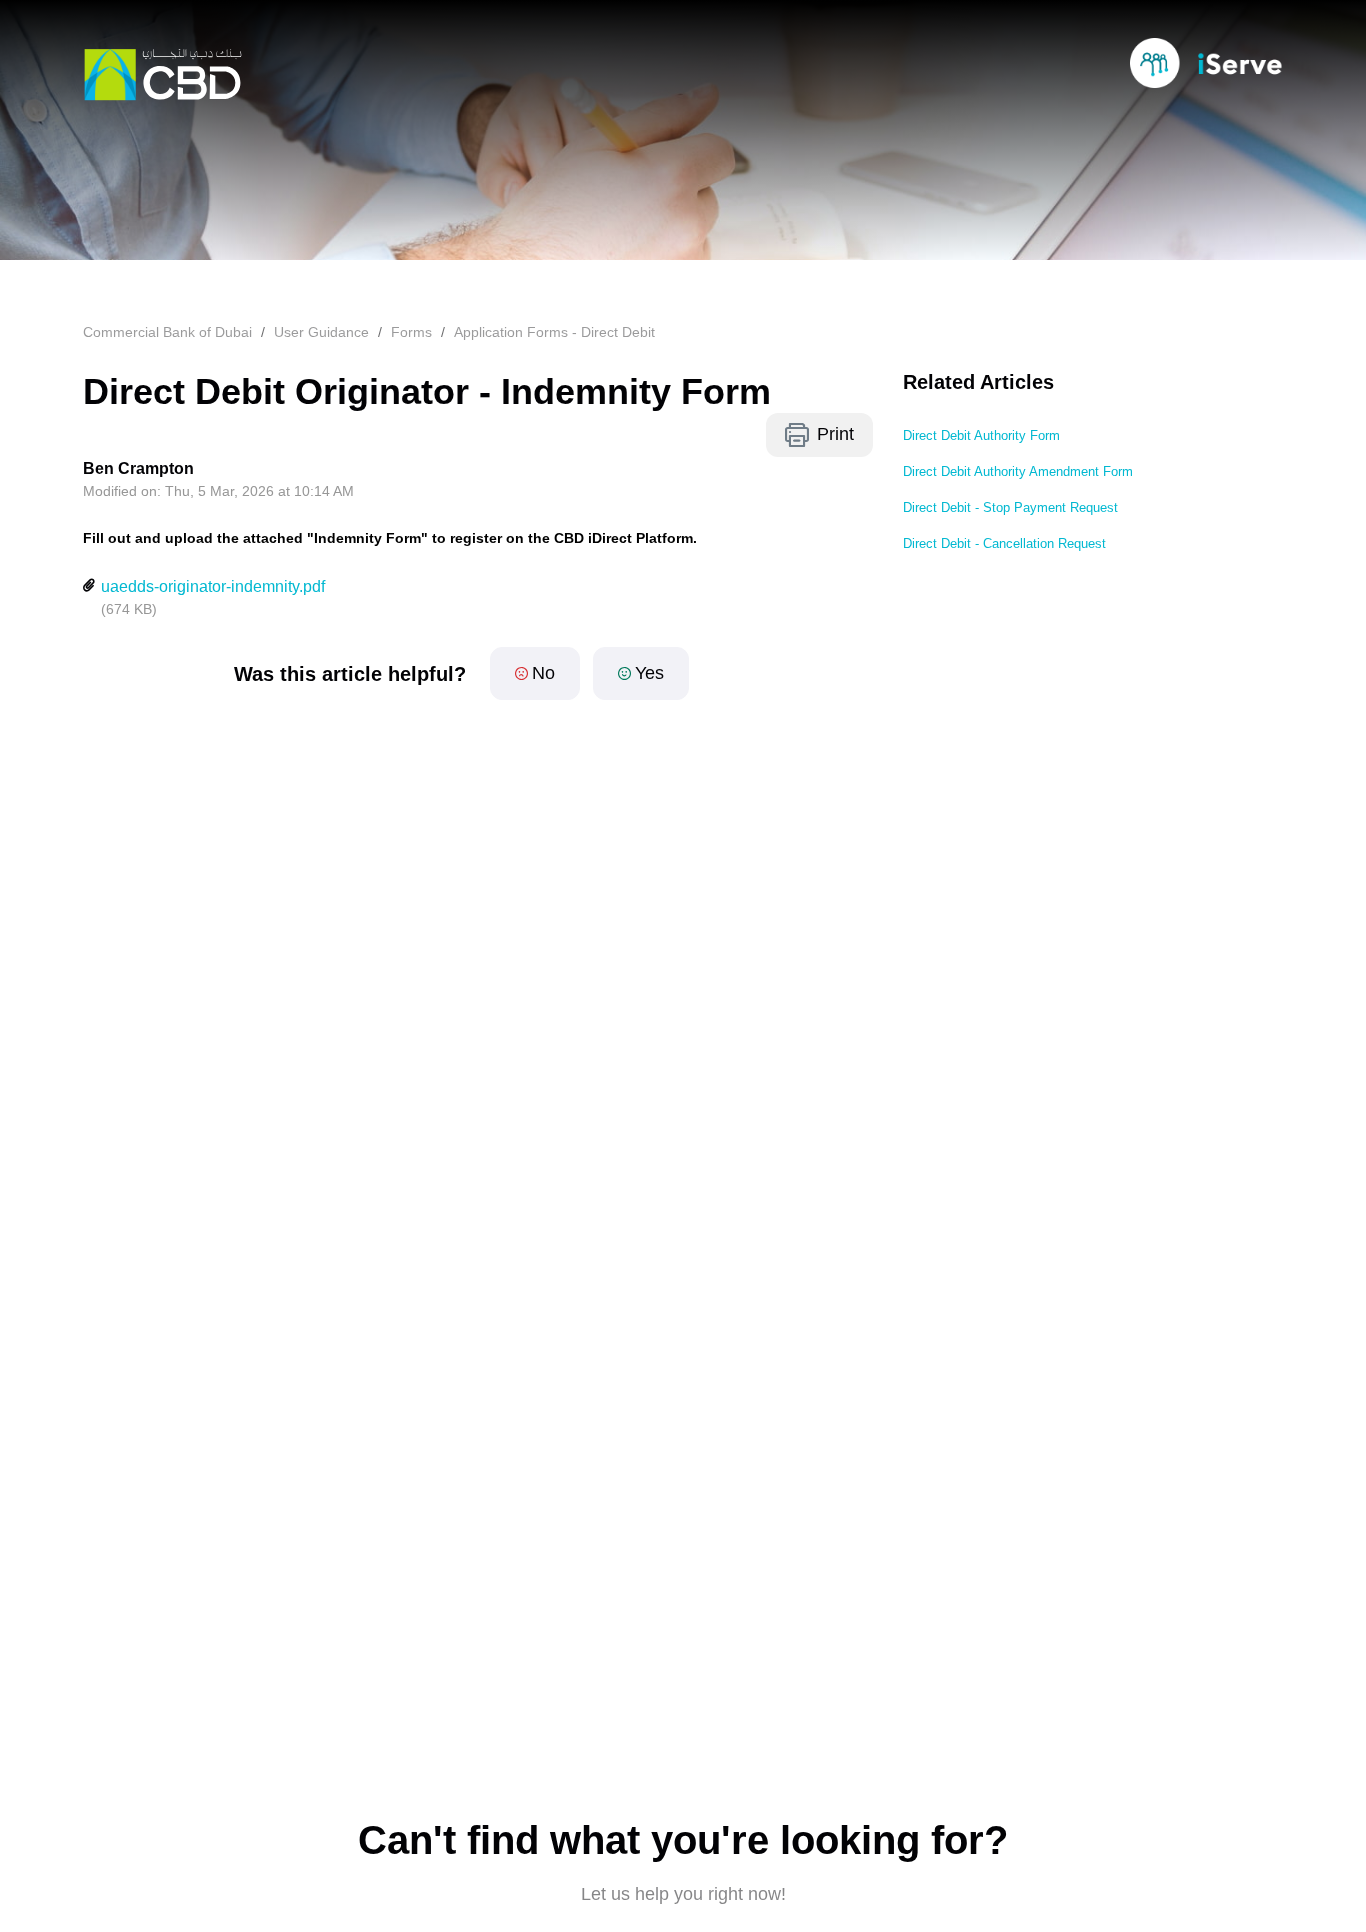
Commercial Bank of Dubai (167, 332)
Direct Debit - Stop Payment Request (1010, 507)
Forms (411, 332)
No (543, 673)
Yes (649, 673)
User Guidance (321, 332)
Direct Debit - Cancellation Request (1004, 543)
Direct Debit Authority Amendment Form (1018, 471)
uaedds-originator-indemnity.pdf (213, 586)
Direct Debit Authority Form (981, 435)
